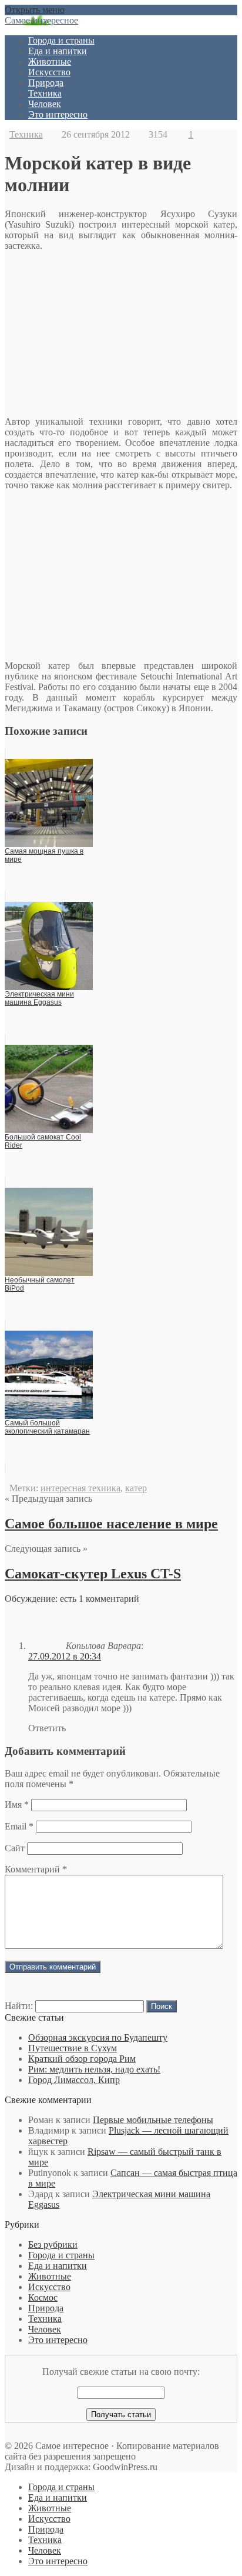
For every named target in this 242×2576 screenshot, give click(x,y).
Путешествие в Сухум (73, 2048)
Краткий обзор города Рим (82, 2059)
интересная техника (80, 1488)
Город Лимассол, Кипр (74, 2080)
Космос (43, 2297)
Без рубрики (53, 2245)
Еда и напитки (58, 51)
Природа (46, 83)
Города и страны (61, 40)
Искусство (49, 72)
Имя (17, 1804)
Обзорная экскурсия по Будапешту (98, 2037)
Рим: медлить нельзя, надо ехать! (94, 2069)
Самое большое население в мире (111, 1524)
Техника (45, 93)
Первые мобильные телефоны (153, 2120)
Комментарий (36, 1869)
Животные (50, 61)
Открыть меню (35, 10)
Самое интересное (41, 20)
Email (19, 1826)
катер (136, 1488)
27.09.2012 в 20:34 (65, 1656)
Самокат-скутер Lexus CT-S (93, 1574)
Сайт (15, 1848)
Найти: (19, 2006)
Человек (45, 104)
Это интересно (58, 114)
